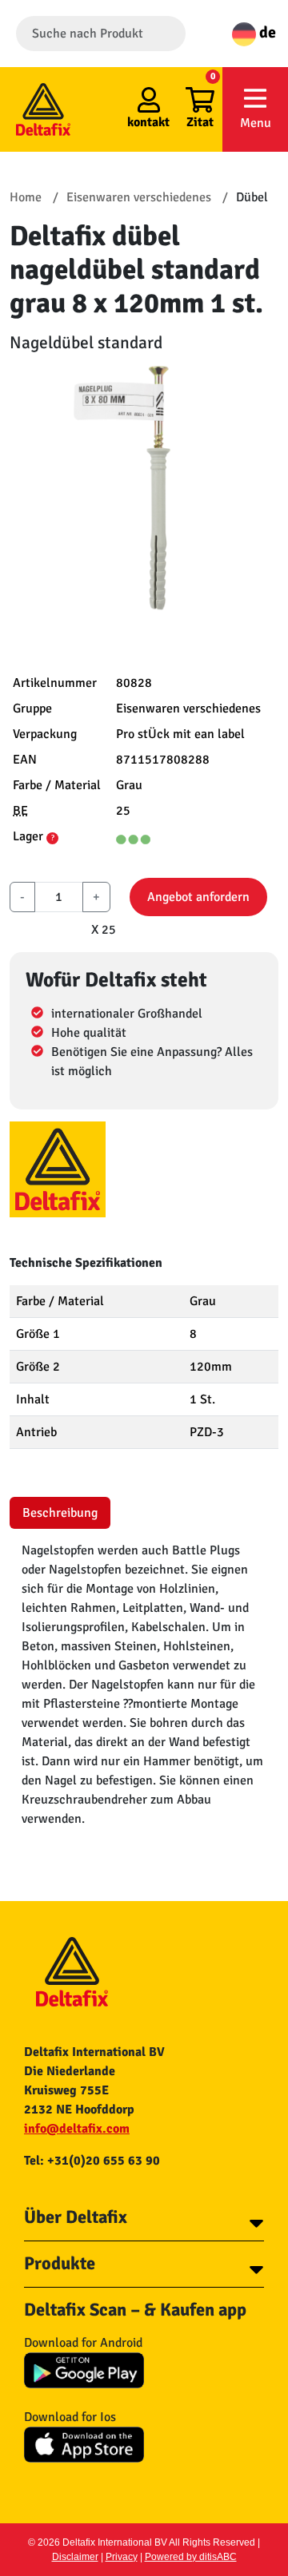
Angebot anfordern (198, 897)
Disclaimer (75, 2557)
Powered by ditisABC (191, 2557)
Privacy (122, 2557)
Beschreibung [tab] (60, 1513)
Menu (256, 123)
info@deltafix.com (77, 2129)
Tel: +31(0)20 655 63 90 (92, 2161)
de (266, 32)
